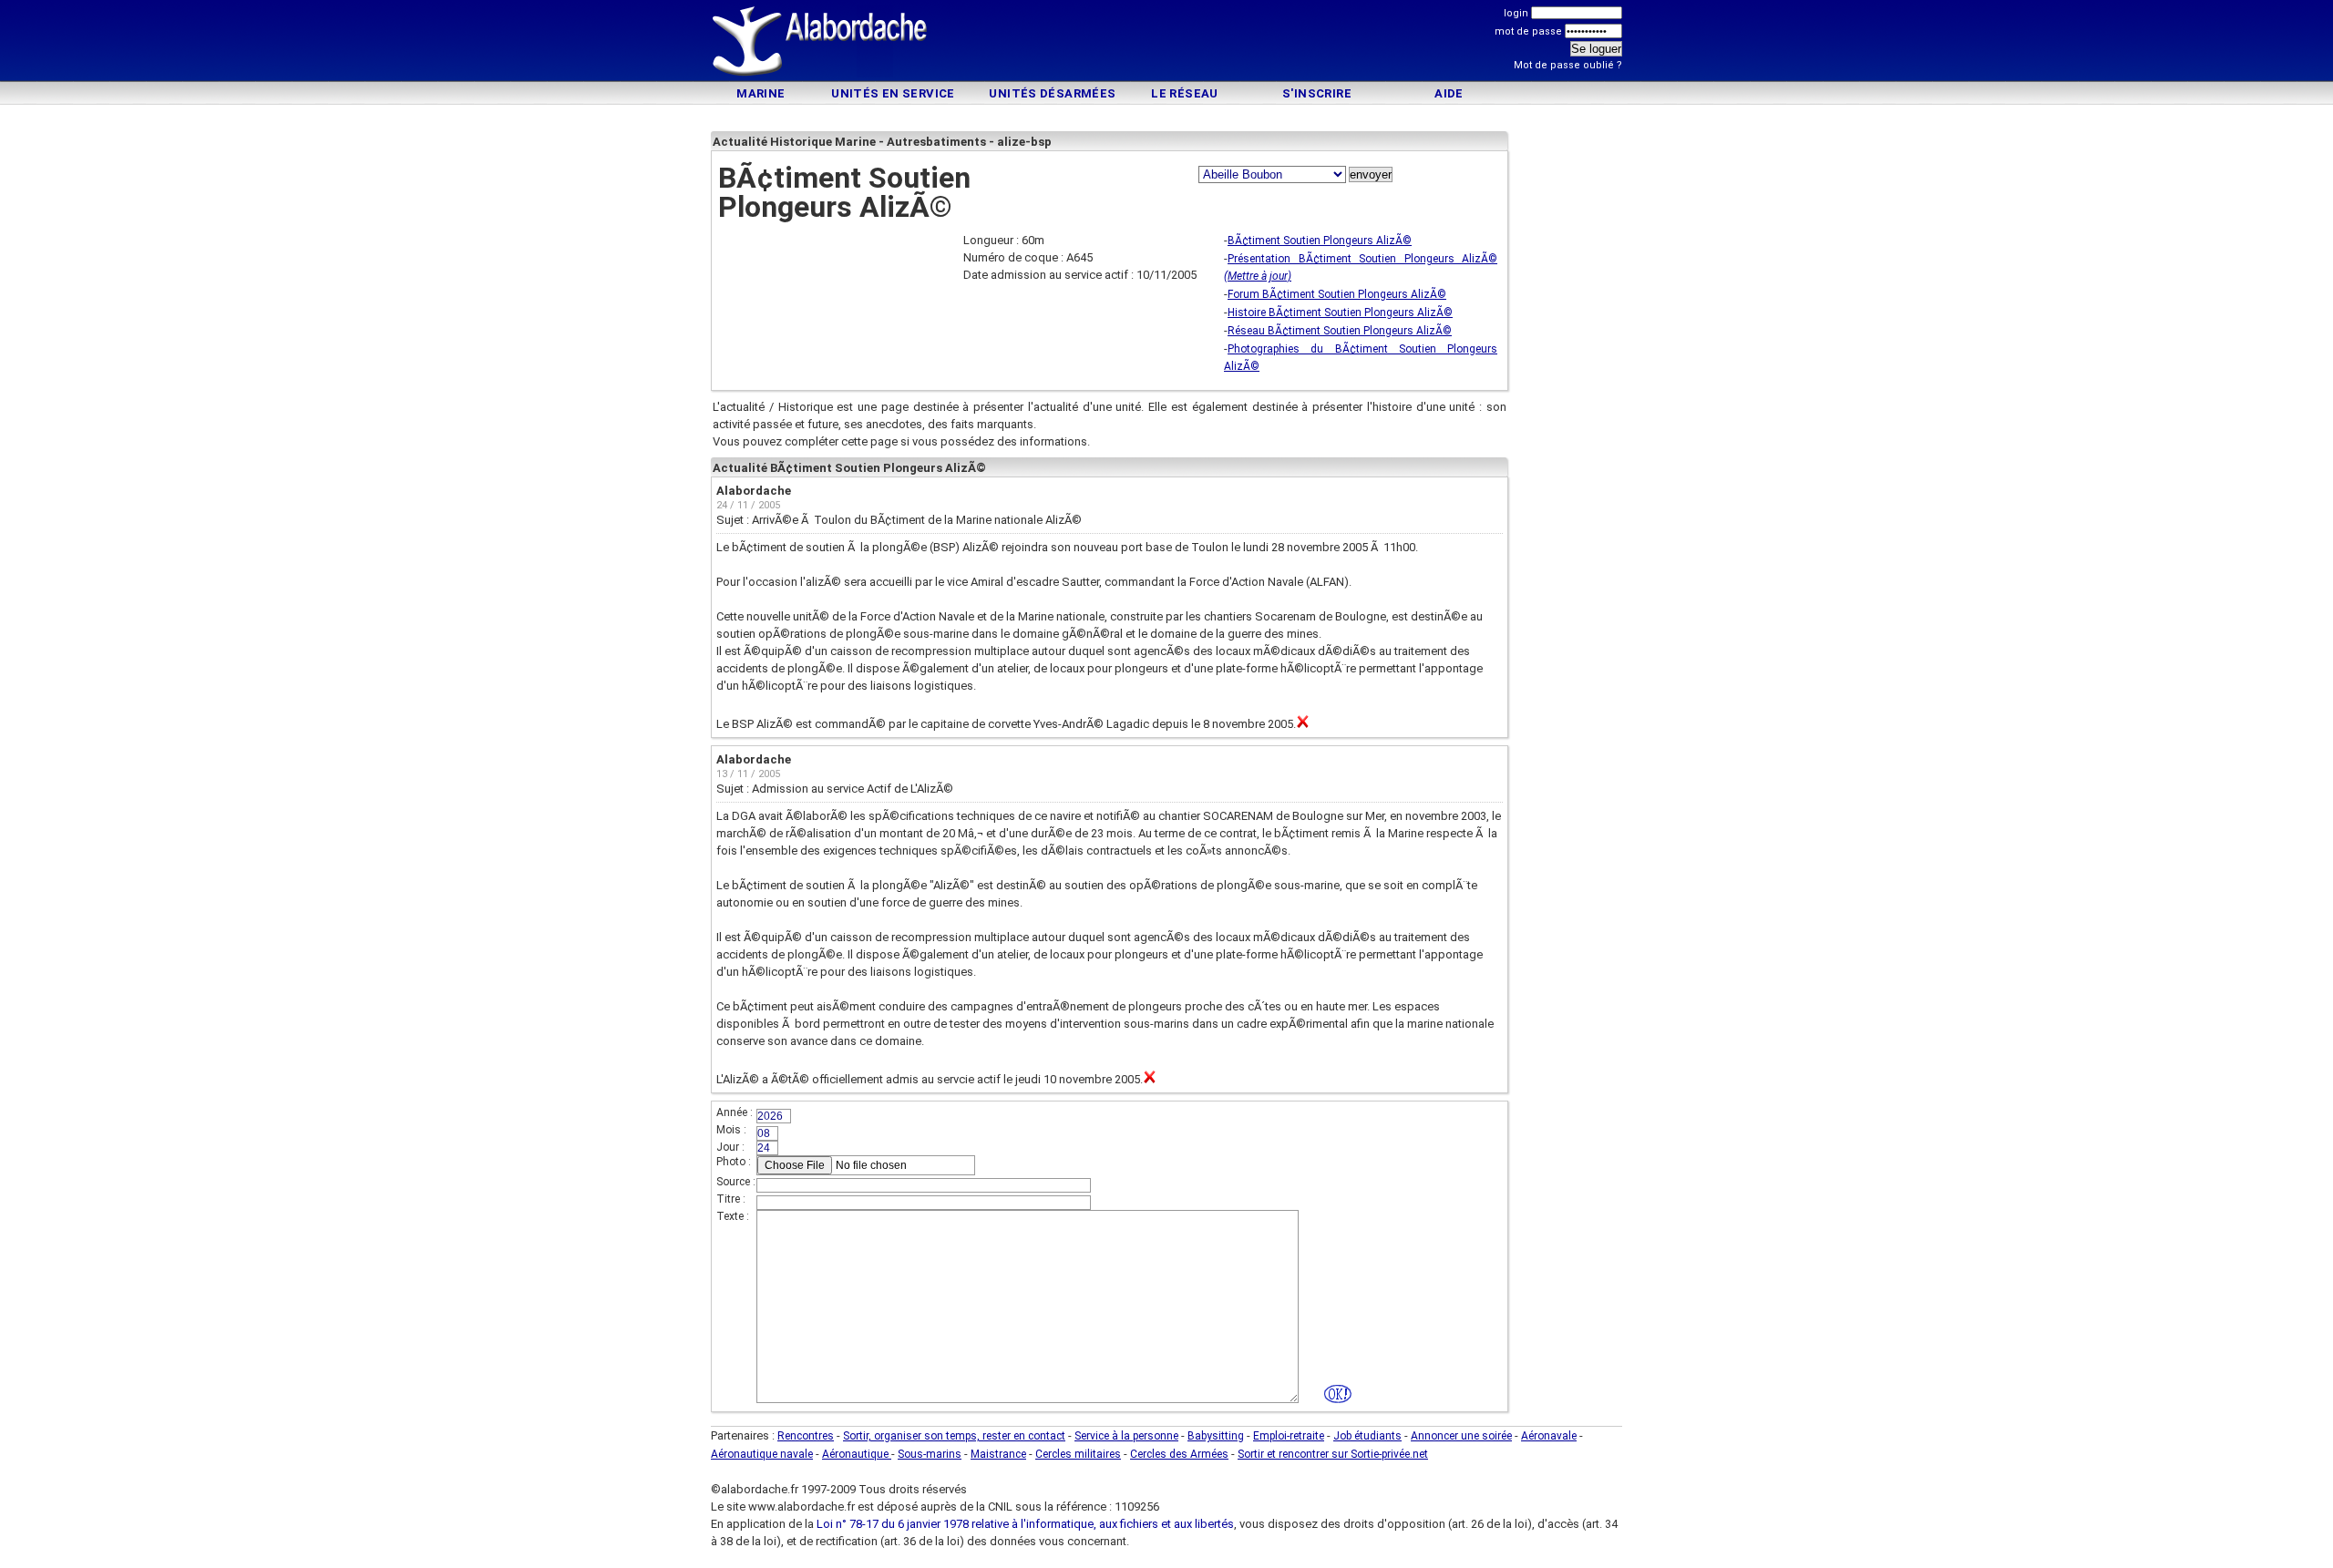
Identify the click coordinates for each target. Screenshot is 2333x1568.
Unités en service (893, 93)
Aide (1449, 93)
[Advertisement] (1166, 43)
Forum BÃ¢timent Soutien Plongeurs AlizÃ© (1337, 294)
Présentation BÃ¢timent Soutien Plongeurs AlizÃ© (1362, 259)
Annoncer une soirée (1461, 1436)
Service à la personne (1126, 1436)
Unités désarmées (1052, 93)
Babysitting (1216, 1436)
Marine (761, 93)
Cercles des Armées (1179, 1454)
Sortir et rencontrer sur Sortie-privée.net (1333, 1454)
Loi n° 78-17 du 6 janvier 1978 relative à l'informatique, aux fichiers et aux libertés (1024, 1524)
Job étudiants (1367, 1436)
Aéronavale (1549, 1436)
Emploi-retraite (1289, 1436)
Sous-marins (930, 1454)
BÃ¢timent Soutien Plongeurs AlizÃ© (1320, 241)
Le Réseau (1185, 93)
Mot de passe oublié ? (1568, 65)
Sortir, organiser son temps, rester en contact (954, 1436)
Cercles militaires (1078, 1454)
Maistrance (998, 1454)
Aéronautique (857, 1454)
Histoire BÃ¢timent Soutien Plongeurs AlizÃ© (1340, 313)
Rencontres (806, 1436)
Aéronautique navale (762, 1454)
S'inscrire (1317, 93)
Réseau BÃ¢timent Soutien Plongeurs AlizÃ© (1340, 331)
